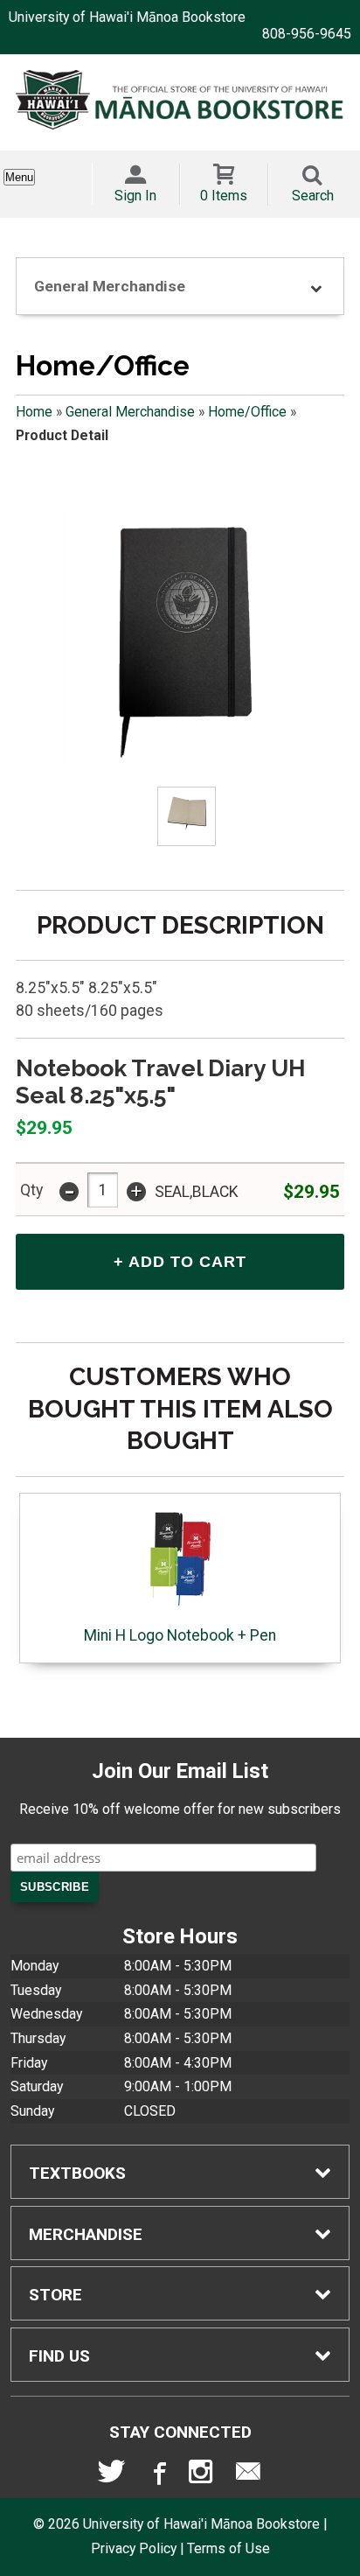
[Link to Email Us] (248, 2475)
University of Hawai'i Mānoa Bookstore (127, 17)
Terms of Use (228, 2548)
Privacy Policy (134, 2548)
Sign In (135, 196)
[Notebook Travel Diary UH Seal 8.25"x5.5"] (180, 637)
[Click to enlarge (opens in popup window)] (187, 816)
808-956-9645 (307, 34)
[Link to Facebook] (157, 2475)
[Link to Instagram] (203, 2475)
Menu (19, 177)
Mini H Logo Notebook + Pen (180, 1635)
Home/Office (247, 412)
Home (34, 412)
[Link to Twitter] (112, 2475)
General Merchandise (130, 412)
